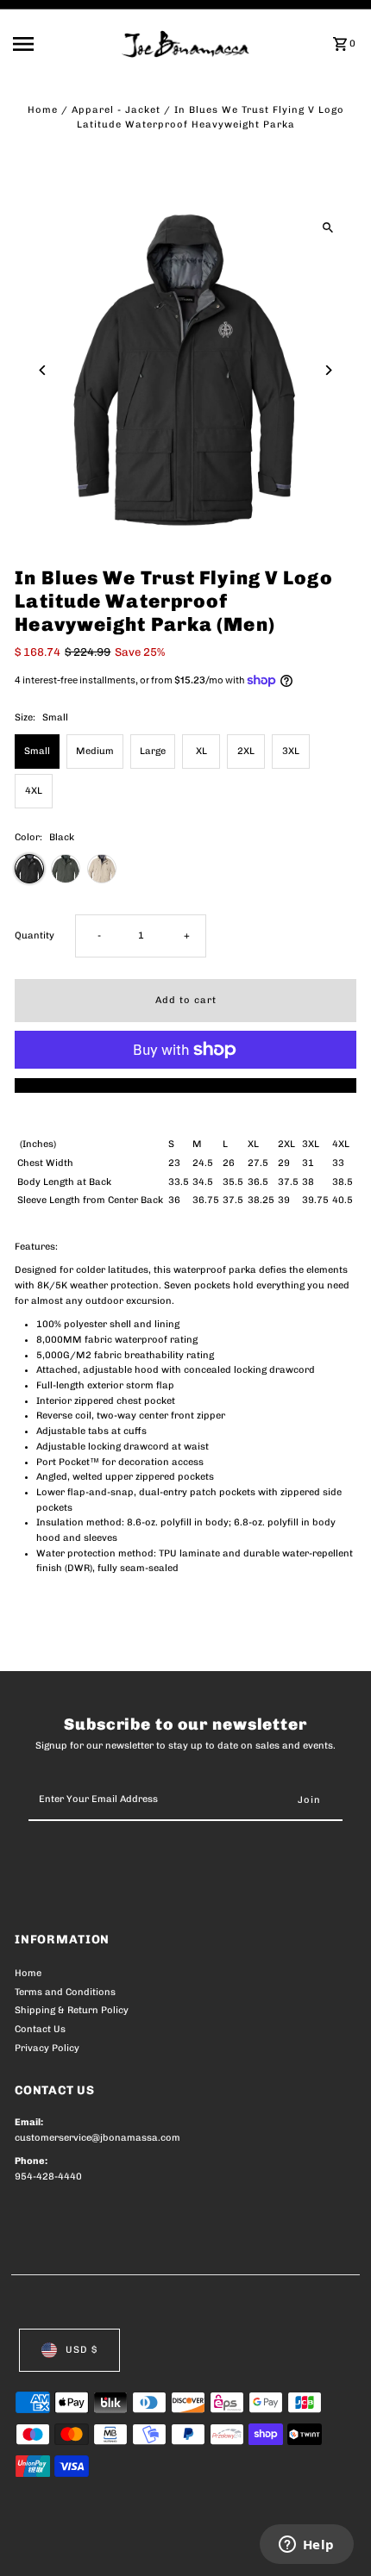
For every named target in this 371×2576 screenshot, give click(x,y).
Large (153, 751)
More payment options (186, 1085)
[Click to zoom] (328, 227)
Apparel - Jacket (116, 110)
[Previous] (43, 370)
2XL (246, 751)
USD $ (82, 2350)
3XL (291, 751)
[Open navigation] (62, 44)
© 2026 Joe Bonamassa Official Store (107, 2543)
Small (37, 751)
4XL (34, 791)
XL (201, 751)
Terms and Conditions (65, 1992)
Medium (95, 751)
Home (43, 110)
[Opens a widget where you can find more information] (306, 2546)
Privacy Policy (47, 2048)
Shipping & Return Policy (72, 2010)
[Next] (328, 370)
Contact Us (40, 2029)
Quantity (35, 936)
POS (217, 2543)
